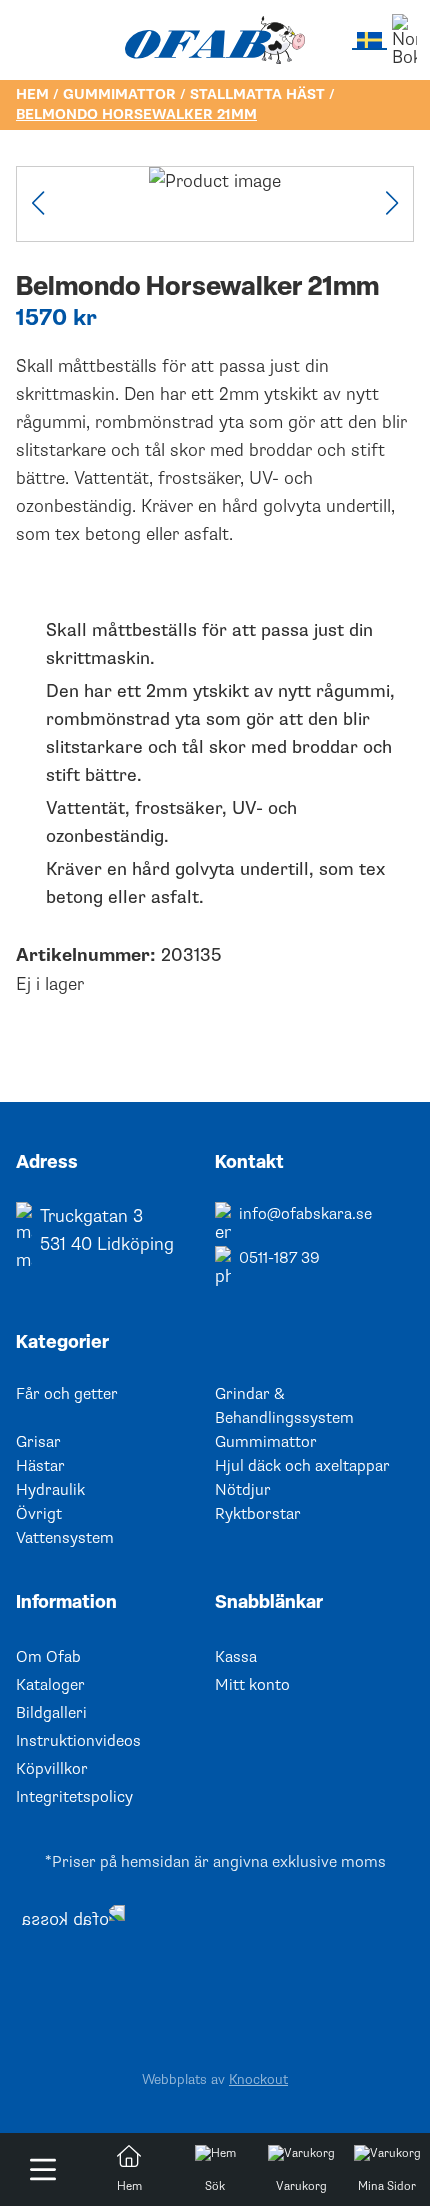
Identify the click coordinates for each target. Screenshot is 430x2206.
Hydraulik (50, 1490)
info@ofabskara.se (305, 1214)
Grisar (38, 1442)
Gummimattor (119, 94)
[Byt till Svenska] (369, 39)
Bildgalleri (51, 1713)
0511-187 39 (279, 1258)
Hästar (40, 1466)
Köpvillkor (52, 1769)
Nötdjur (243, 1490)
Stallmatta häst (257, 94)
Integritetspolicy (74, 1797)
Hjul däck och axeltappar (302, 1466)
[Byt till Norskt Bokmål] (404, 40)
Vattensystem (65, 1538)
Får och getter (67, 1394)
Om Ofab (48, 1657)
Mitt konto (252, 1685)
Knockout (258, 2079)
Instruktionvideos (78, 1741)
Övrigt (39, 1514)
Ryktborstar (258, 1514)
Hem (32, 94)
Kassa (236, 1657)
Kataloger (50, 1685)
